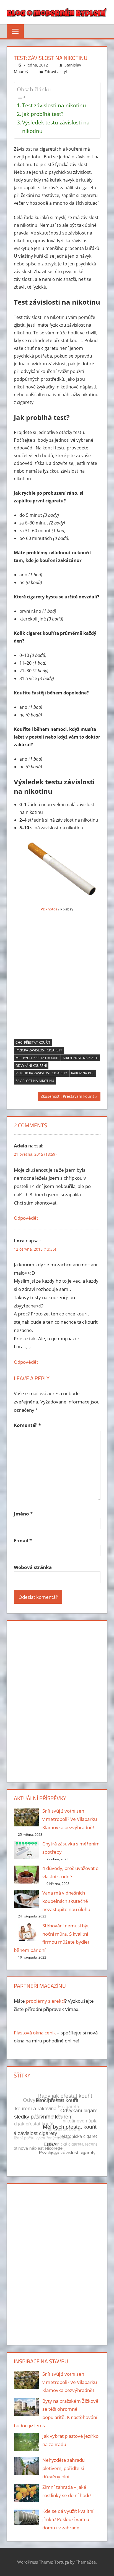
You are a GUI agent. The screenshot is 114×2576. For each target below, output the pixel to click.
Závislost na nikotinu (35, 1081)
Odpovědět (26, 1218)
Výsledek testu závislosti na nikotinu (56, 127)
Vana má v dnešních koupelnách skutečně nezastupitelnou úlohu (66, 1901)
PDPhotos (49, 909)
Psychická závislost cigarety (41, 1073)
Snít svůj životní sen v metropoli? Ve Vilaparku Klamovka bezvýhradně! (70, 1819)
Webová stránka (33, 1567)
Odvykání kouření (31, 1066)
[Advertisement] (57, 977)
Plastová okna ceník (35, 2033)
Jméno (23, 1514)
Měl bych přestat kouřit (37, 1058)
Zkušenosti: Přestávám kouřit (67, 1097)
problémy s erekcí (45, 2001)
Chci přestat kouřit (33, 1042)
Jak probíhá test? (43, 114)
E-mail (23, 1540)
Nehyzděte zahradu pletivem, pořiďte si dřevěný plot (64, 2468)
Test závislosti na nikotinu (54, 105)
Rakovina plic (83, 1073)
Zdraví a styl (56, 72)
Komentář (27, 1425)
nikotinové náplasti (81, 1058)
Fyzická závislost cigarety (39, 1050)
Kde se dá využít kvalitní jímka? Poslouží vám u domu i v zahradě (68, 2519)
